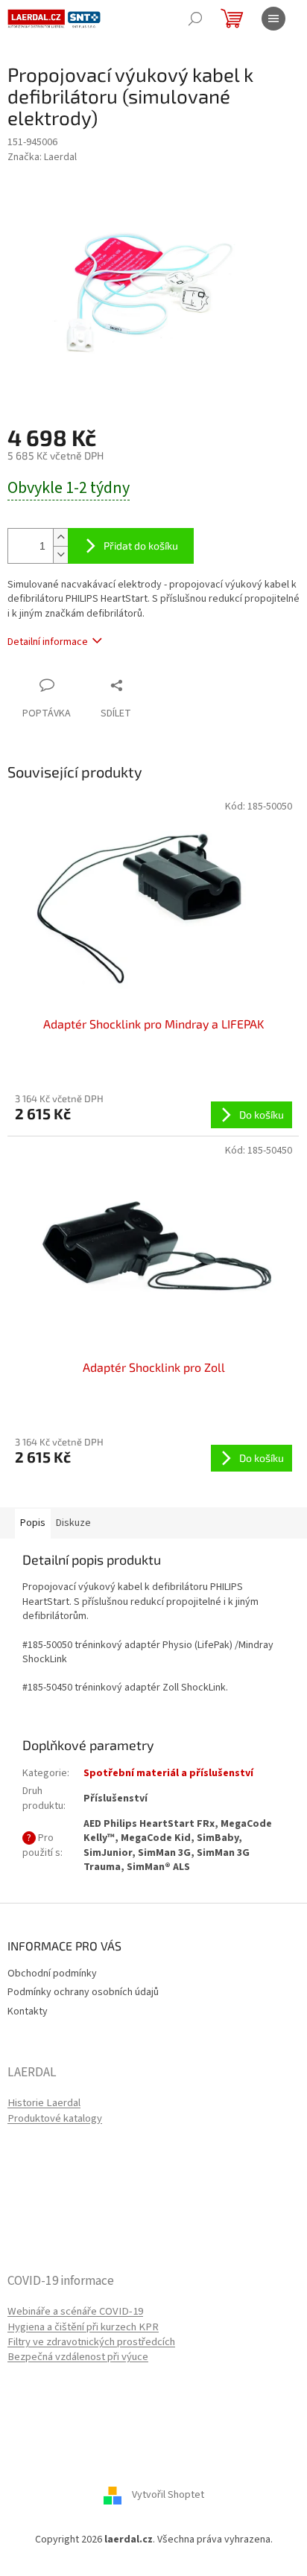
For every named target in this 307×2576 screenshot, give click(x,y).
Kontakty (28, 2011)
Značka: (42, 157)
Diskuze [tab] (73, 1523)
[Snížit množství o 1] (60, 554)
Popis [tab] (33, 1523)
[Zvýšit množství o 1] (60, 537)
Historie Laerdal (44, 2103)
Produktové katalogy (55, 2119)
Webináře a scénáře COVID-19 (75, 2312)
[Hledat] (195, 19)
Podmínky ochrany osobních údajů (83, 1992)
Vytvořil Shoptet (168, 2496)
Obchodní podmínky (52, 1974)
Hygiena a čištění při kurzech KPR (83, 2327)
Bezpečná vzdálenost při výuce (78, 2357)
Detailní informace (48, 642)
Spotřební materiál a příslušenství (168, 1773)
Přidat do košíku (141, 546)
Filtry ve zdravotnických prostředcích (91, 2342)
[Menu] (273, 19)
